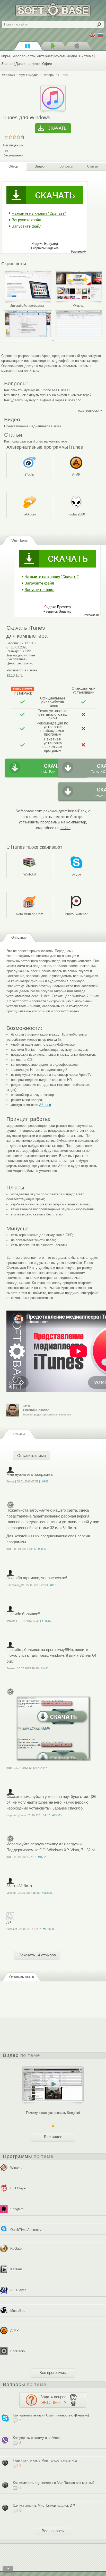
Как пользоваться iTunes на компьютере (36, 441)
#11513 (46, 1621)
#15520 (43, 1857)
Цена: (11, 663)
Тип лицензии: (14, 145)
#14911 (45, 1668)
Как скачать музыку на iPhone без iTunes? (37, 390)
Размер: (13, 651)
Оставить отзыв (32, 1456)
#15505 (57, 1815)
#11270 (55, 1585)
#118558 (48, 1929)
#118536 (47, 1893)
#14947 (42, 1768)
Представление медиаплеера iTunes (33, 426)
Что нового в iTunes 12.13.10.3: (22, 673)
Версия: (13, 643)
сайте (65, 828)
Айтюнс (45, 1105)
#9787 (45, 1481)
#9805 (42, 1549)
